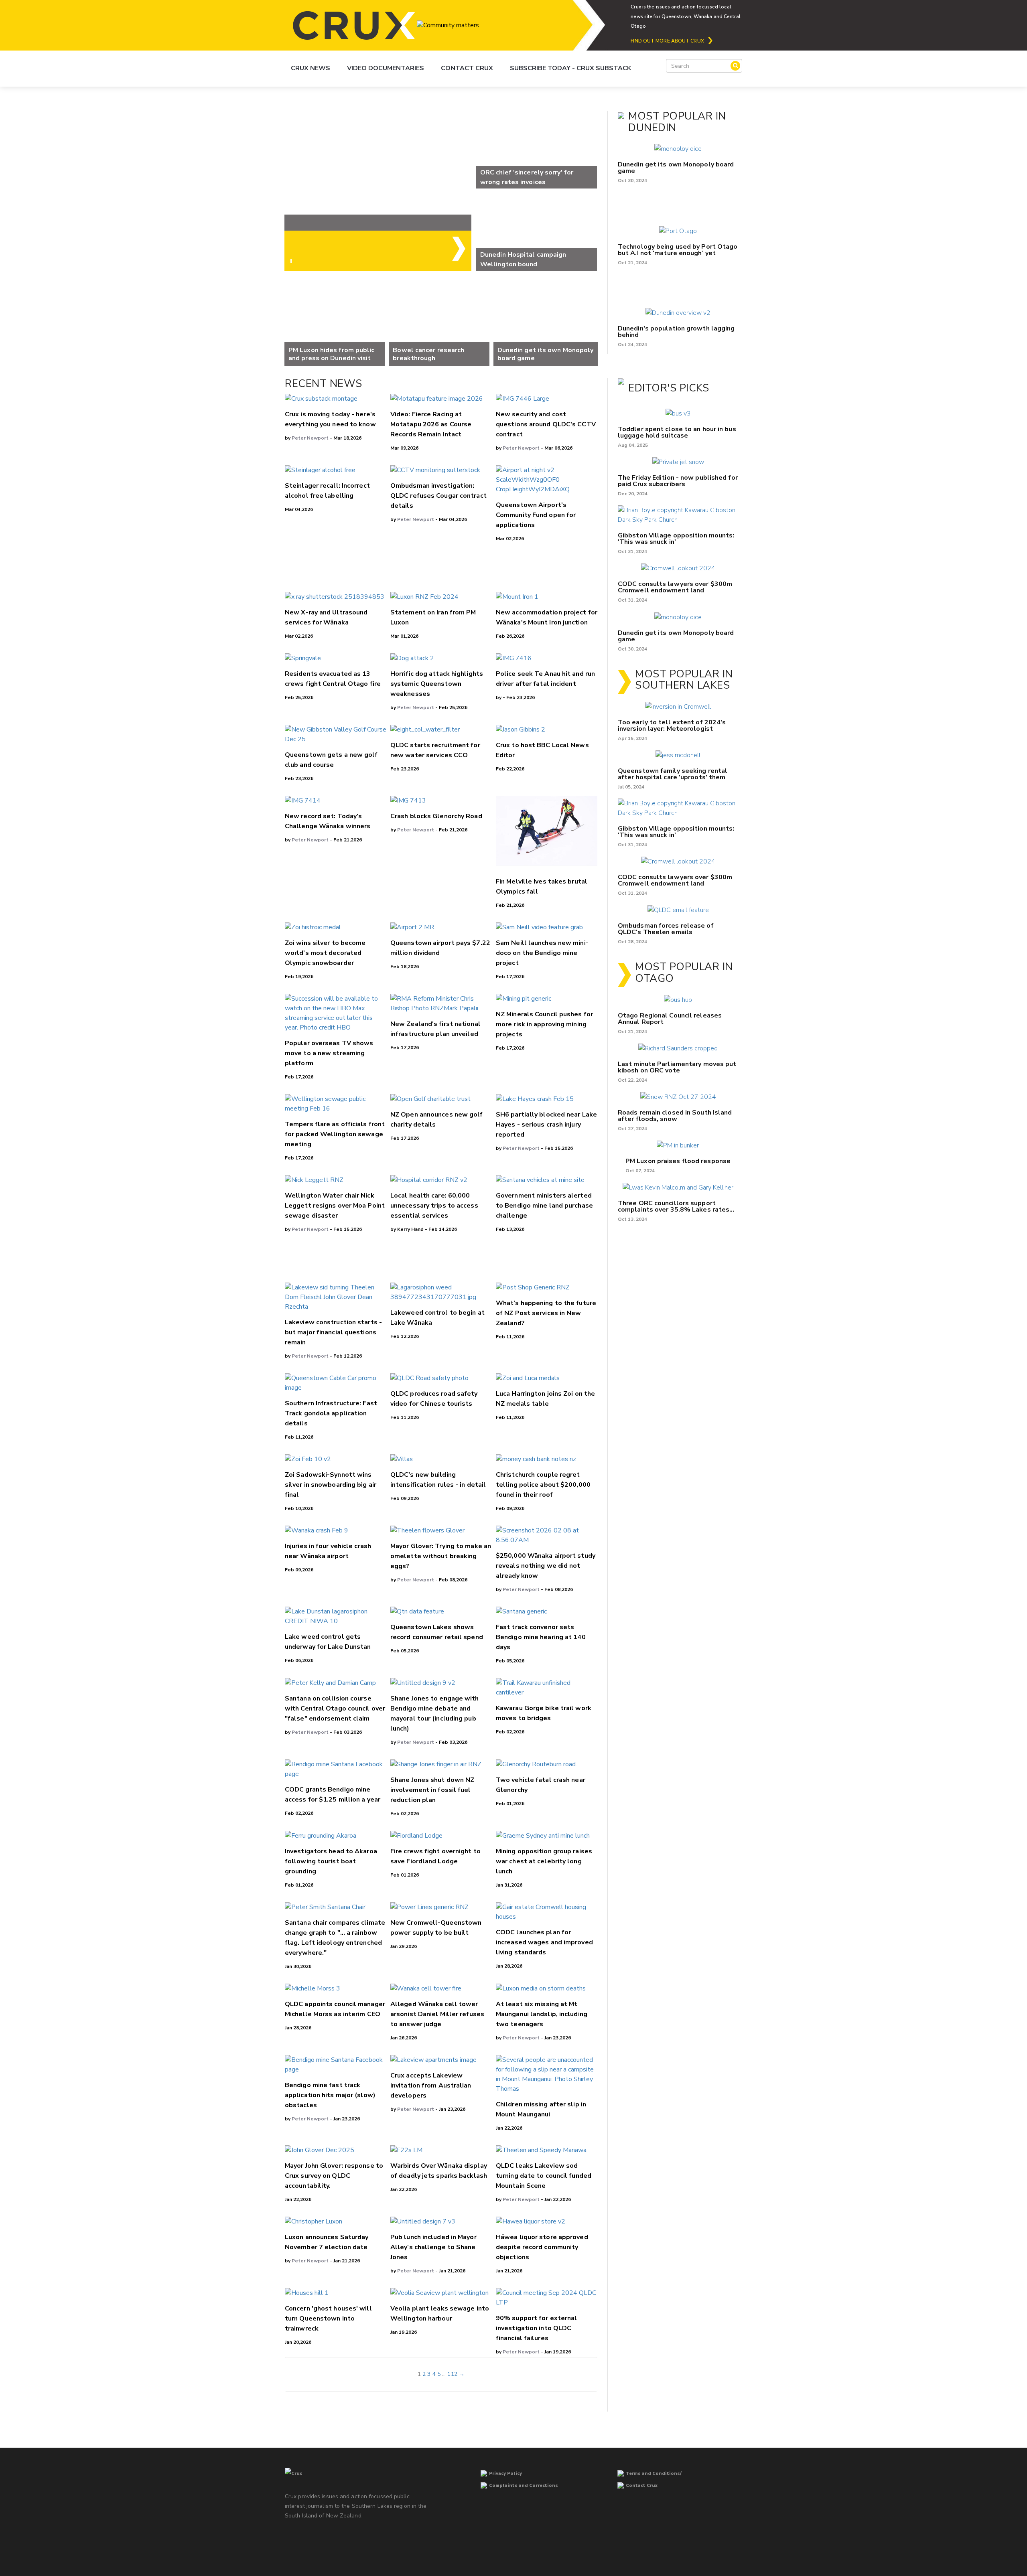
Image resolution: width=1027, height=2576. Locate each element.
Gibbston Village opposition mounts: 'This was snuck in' (676, 539)
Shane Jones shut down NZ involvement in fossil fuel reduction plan (432, 1790)
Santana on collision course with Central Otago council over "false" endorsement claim (335, 1709)
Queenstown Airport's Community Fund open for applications (536, 515)
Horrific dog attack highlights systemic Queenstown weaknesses (437, 684)
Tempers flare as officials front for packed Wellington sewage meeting (335, 1134)
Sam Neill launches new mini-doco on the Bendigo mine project (542, 953)
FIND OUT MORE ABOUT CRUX (667, 41)
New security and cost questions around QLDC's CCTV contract (546, 424)
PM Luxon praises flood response (678, 1161)
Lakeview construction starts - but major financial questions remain (333, 1332)
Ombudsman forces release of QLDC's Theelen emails (666, 929)
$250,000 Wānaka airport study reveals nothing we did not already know (546, 1566)
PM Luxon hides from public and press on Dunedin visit (332, 354)
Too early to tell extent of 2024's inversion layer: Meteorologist (672, 726)
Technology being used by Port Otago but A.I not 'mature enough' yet (678, 250)
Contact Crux (467, 68)
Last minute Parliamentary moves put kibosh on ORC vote (677, 1067)
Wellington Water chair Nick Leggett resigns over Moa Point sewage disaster (335, 1206)
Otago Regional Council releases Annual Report (670, 1019)
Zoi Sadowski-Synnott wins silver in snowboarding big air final (331, 1485)
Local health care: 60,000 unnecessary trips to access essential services (434, 1206)
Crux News (311, 68)
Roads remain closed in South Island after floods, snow (675, 1116)
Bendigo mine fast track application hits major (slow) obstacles (330, 2095)
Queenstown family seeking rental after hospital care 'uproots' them (673, 774)
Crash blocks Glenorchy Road (436, 816)
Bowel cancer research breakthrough (428, 354)
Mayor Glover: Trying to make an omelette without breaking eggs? (441, 1556)
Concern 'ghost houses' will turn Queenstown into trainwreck (328, 2319)
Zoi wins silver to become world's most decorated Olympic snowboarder (325, 953)
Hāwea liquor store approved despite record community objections (542, 2247)
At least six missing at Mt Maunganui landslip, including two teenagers (542, 2014)
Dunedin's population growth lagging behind (676, 332)
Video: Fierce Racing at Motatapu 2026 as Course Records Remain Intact (431, 424)
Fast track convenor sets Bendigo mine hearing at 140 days (541, 1637)
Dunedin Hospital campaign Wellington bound (523, 259)
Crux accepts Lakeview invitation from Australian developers (431, 2086)
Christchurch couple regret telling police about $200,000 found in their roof (543, 1485)
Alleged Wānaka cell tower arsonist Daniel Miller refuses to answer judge (437, 2014)
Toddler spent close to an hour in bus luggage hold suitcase (677, 432)
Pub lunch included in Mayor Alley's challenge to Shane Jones (433, 2247)
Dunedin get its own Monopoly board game (546, 354)
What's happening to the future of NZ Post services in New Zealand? (546, 1313)
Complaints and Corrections (524, 2486)
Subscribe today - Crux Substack (570, 68)
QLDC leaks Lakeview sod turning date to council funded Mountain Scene (544, 2176)
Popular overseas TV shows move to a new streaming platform (329, 1053)
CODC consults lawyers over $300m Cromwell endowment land (675, 587)
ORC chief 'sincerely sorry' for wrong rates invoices (527, 177)
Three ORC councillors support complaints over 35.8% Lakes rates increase (674, 1206)
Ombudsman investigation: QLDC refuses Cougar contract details (438, 496)
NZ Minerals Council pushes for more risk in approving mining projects (544, 1024)
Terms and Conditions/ (654, 2474)
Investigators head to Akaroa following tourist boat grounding (331, 1861)
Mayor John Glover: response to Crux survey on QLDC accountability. (334, 2176)
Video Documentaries (386, 68)
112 (452, 2374)
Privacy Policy (505, 2474)
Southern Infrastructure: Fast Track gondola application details (331, 1413)
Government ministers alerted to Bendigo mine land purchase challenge (544, 1206)
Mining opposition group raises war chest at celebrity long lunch (544, 1861)
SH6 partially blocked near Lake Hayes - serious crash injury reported (546, 1125)
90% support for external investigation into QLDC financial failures (536, 2328)
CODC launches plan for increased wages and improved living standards (544, 1942)
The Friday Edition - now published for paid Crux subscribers (678, 481)
